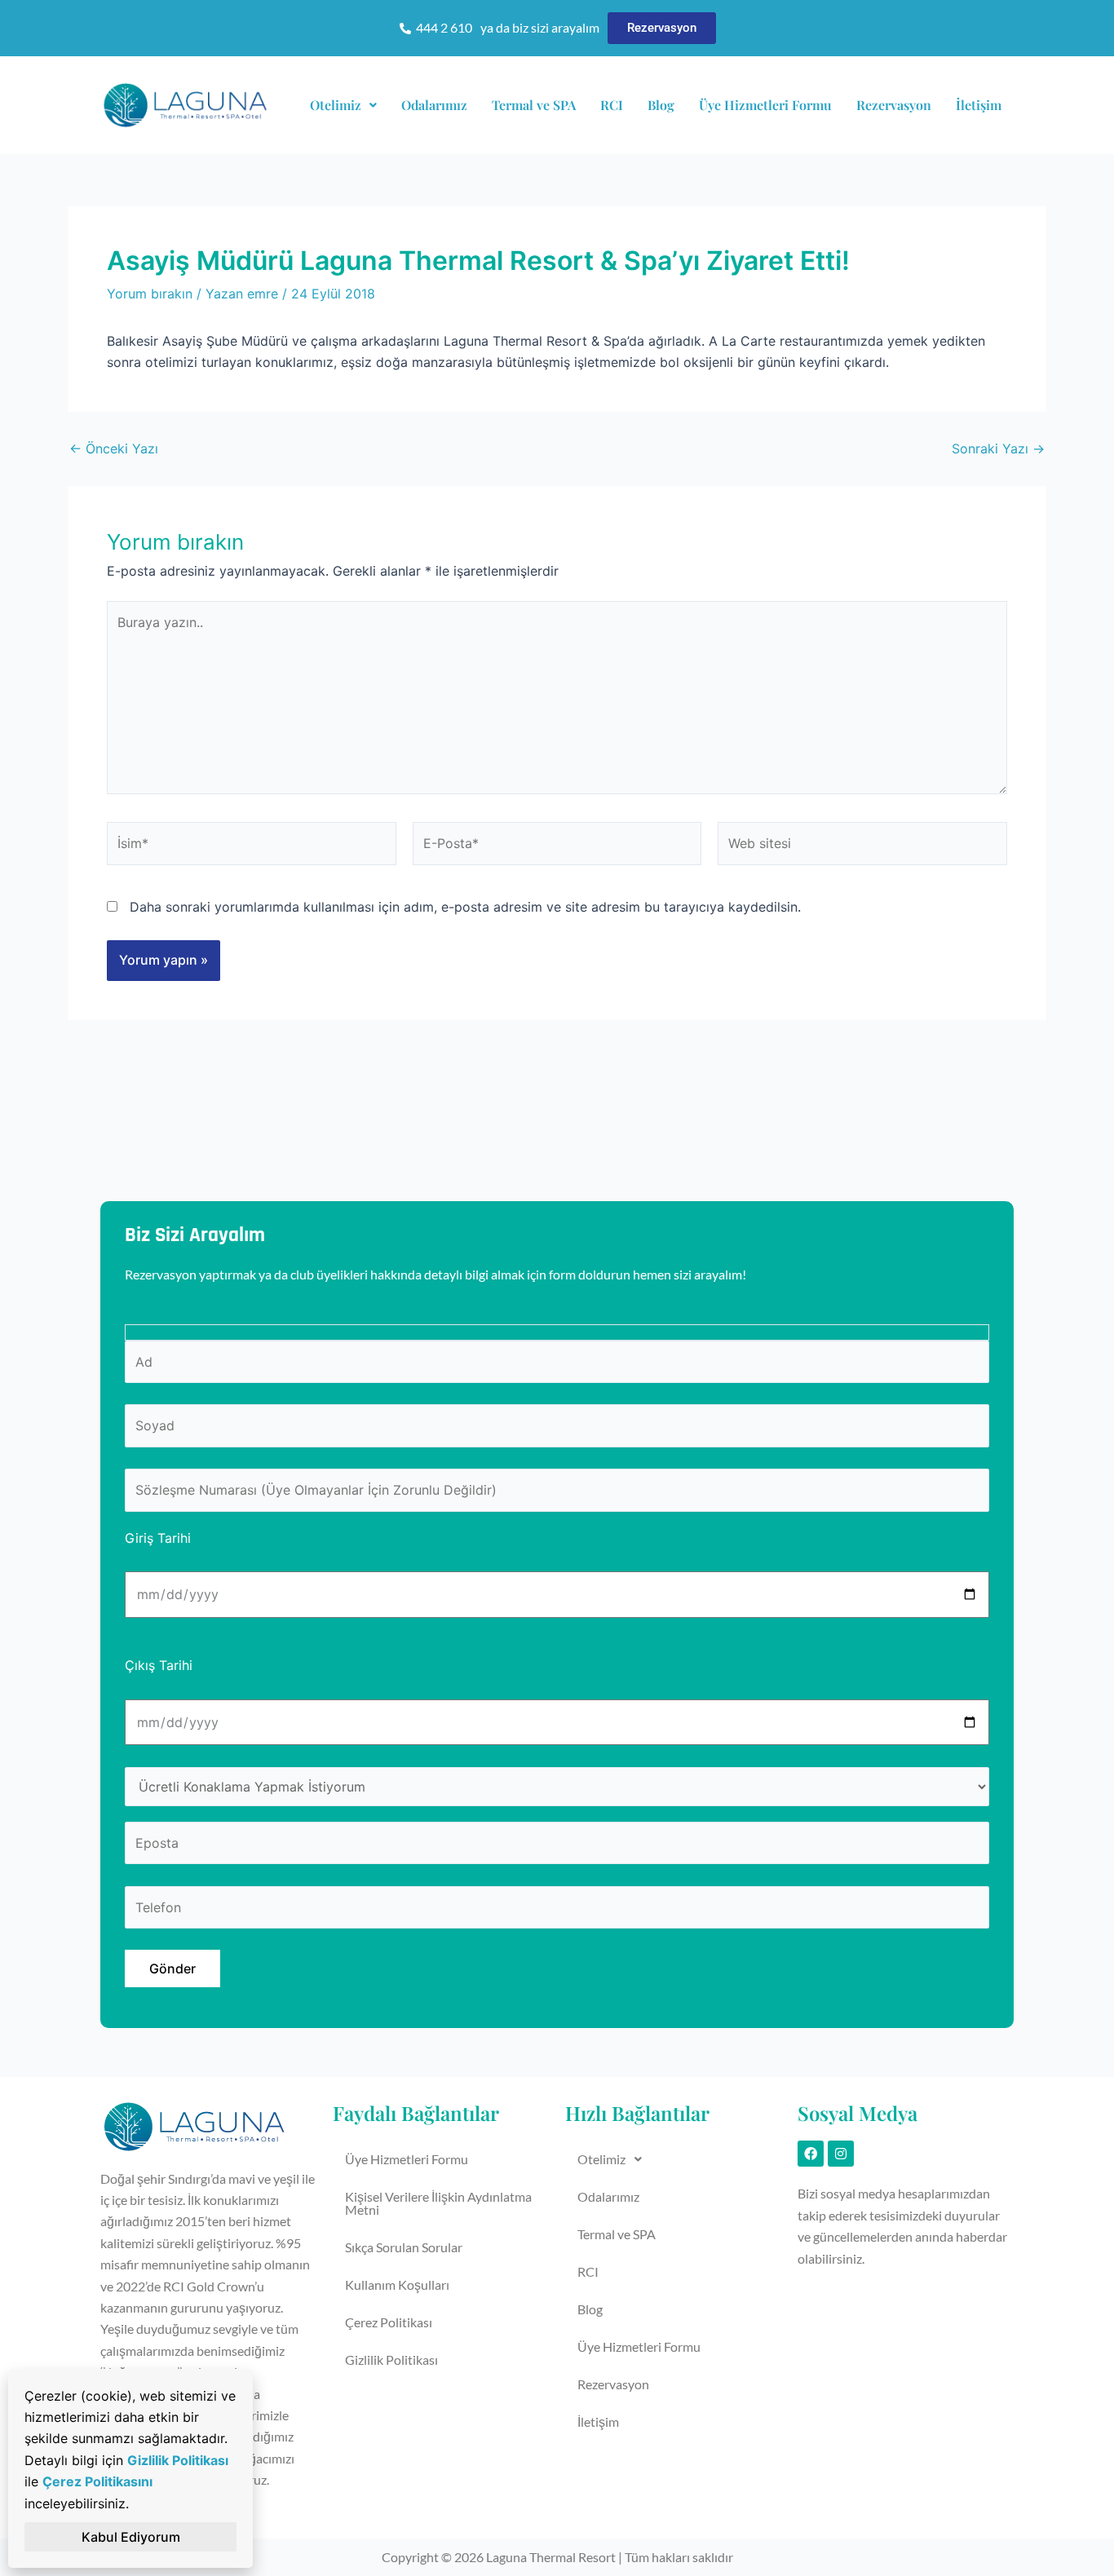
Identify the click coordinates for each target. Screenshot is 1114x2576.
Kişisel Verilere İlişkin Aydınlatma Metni (438, 2203)
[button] (343, 105)
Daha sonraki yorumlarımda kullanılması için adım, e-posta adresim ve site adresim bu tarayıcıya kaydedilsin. (465, 907)
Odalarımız (434, 105)
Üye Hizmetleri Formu (765, 105)
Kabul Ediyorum (131, 2537)
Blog (661, 105)
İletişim (979, 105)
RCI (612, 105)
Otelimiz (336, 105)
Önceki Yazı (114, 448)
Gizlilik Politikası (391, 2359)
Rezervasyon (894, 105)
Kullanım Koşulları (397, 2284)
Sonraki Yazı (998, 448)
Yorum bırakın (150, 294)
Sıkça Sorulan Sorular (404, 2247)
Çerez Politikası (389, 2322)
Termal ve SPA (534, 105)
